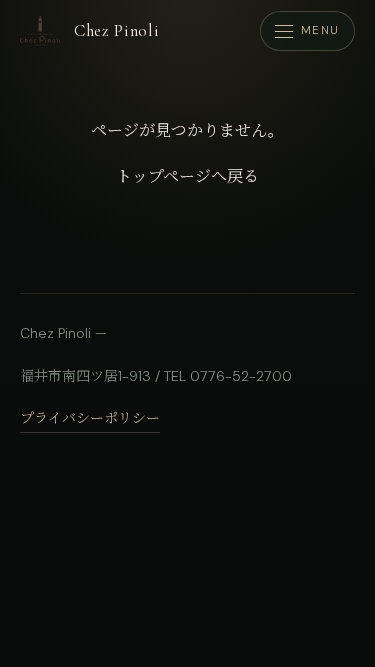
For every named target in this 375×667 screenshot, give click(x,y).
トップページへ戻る (187, 176)
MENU (320, 30)
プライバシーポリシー (90, 418)
